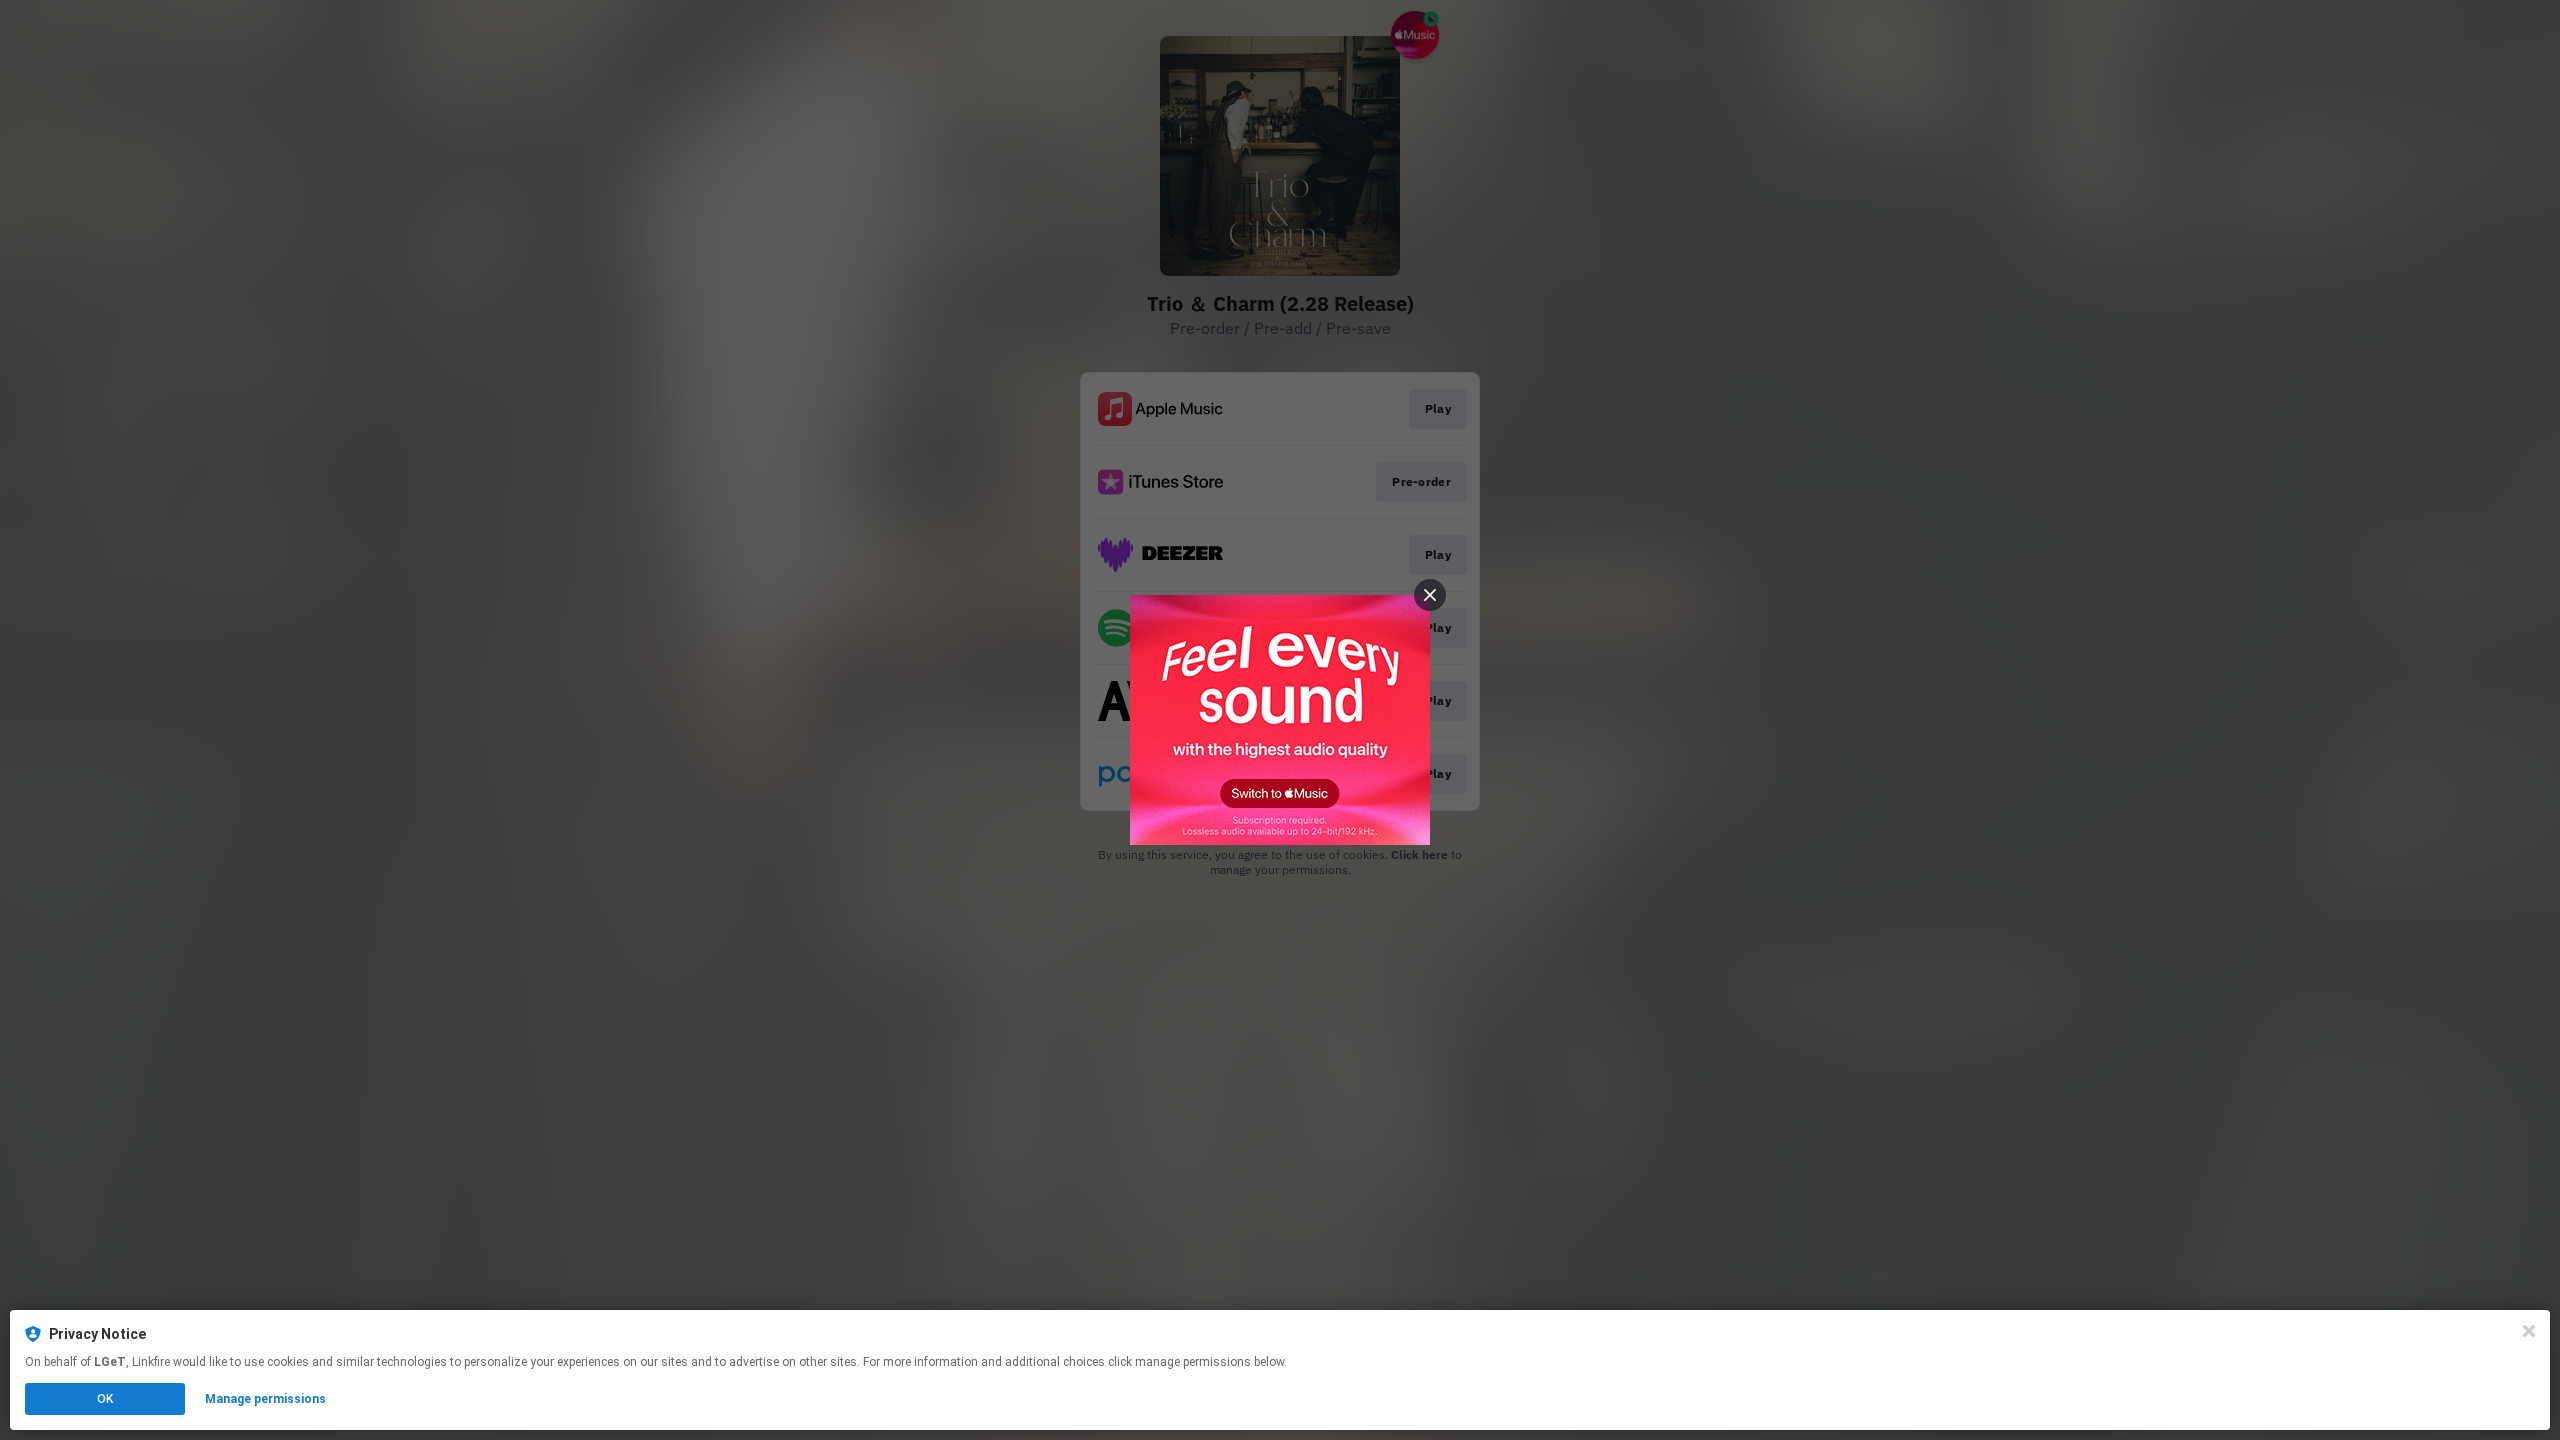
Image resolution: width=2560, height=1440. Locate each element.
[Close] (2529, 1331)
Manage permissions (265, 1399)
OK (105, 1399)
